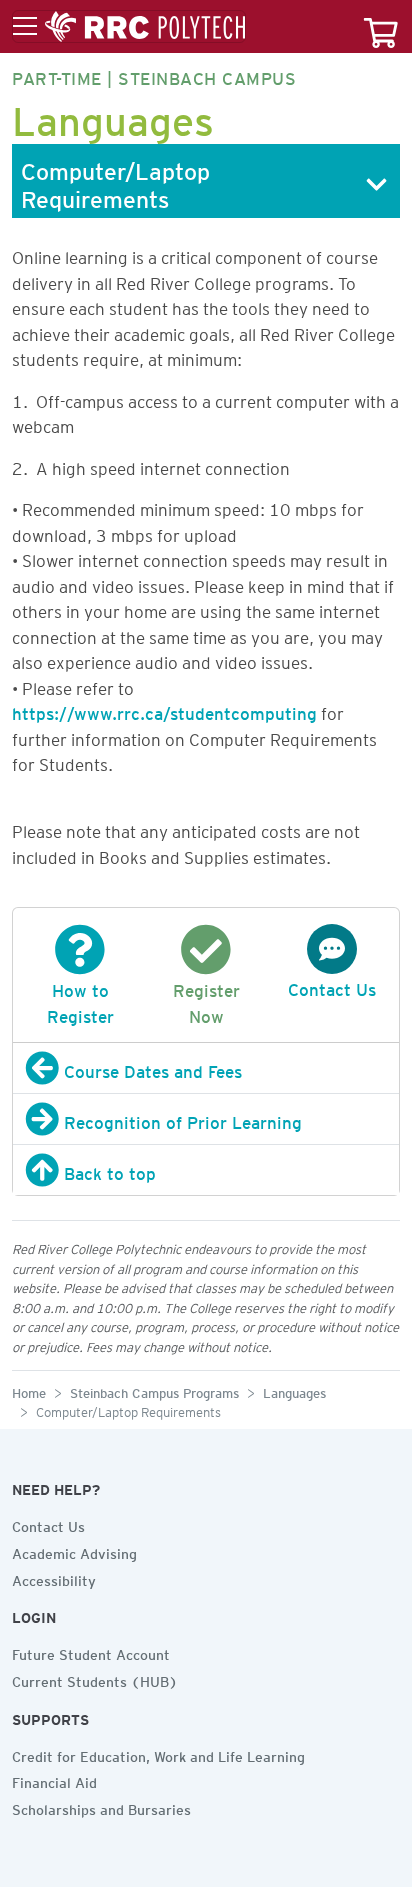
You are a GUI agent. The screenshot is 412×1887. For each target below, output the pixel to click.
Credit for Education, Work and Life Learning (158, 1754)
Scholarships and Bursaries (101, 1807)
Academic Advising (74, 1551)
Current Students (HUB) (95, 1679)
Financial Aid (54, 1780)
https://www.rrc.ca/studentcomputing (164, 710)
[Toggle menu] (129, 27)
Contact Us (48, 1524)
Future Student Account (91, 1652)
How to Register (80, 1000)
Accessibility (54, 1578)
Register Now (206, 1000)
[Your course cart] (381, 26)
